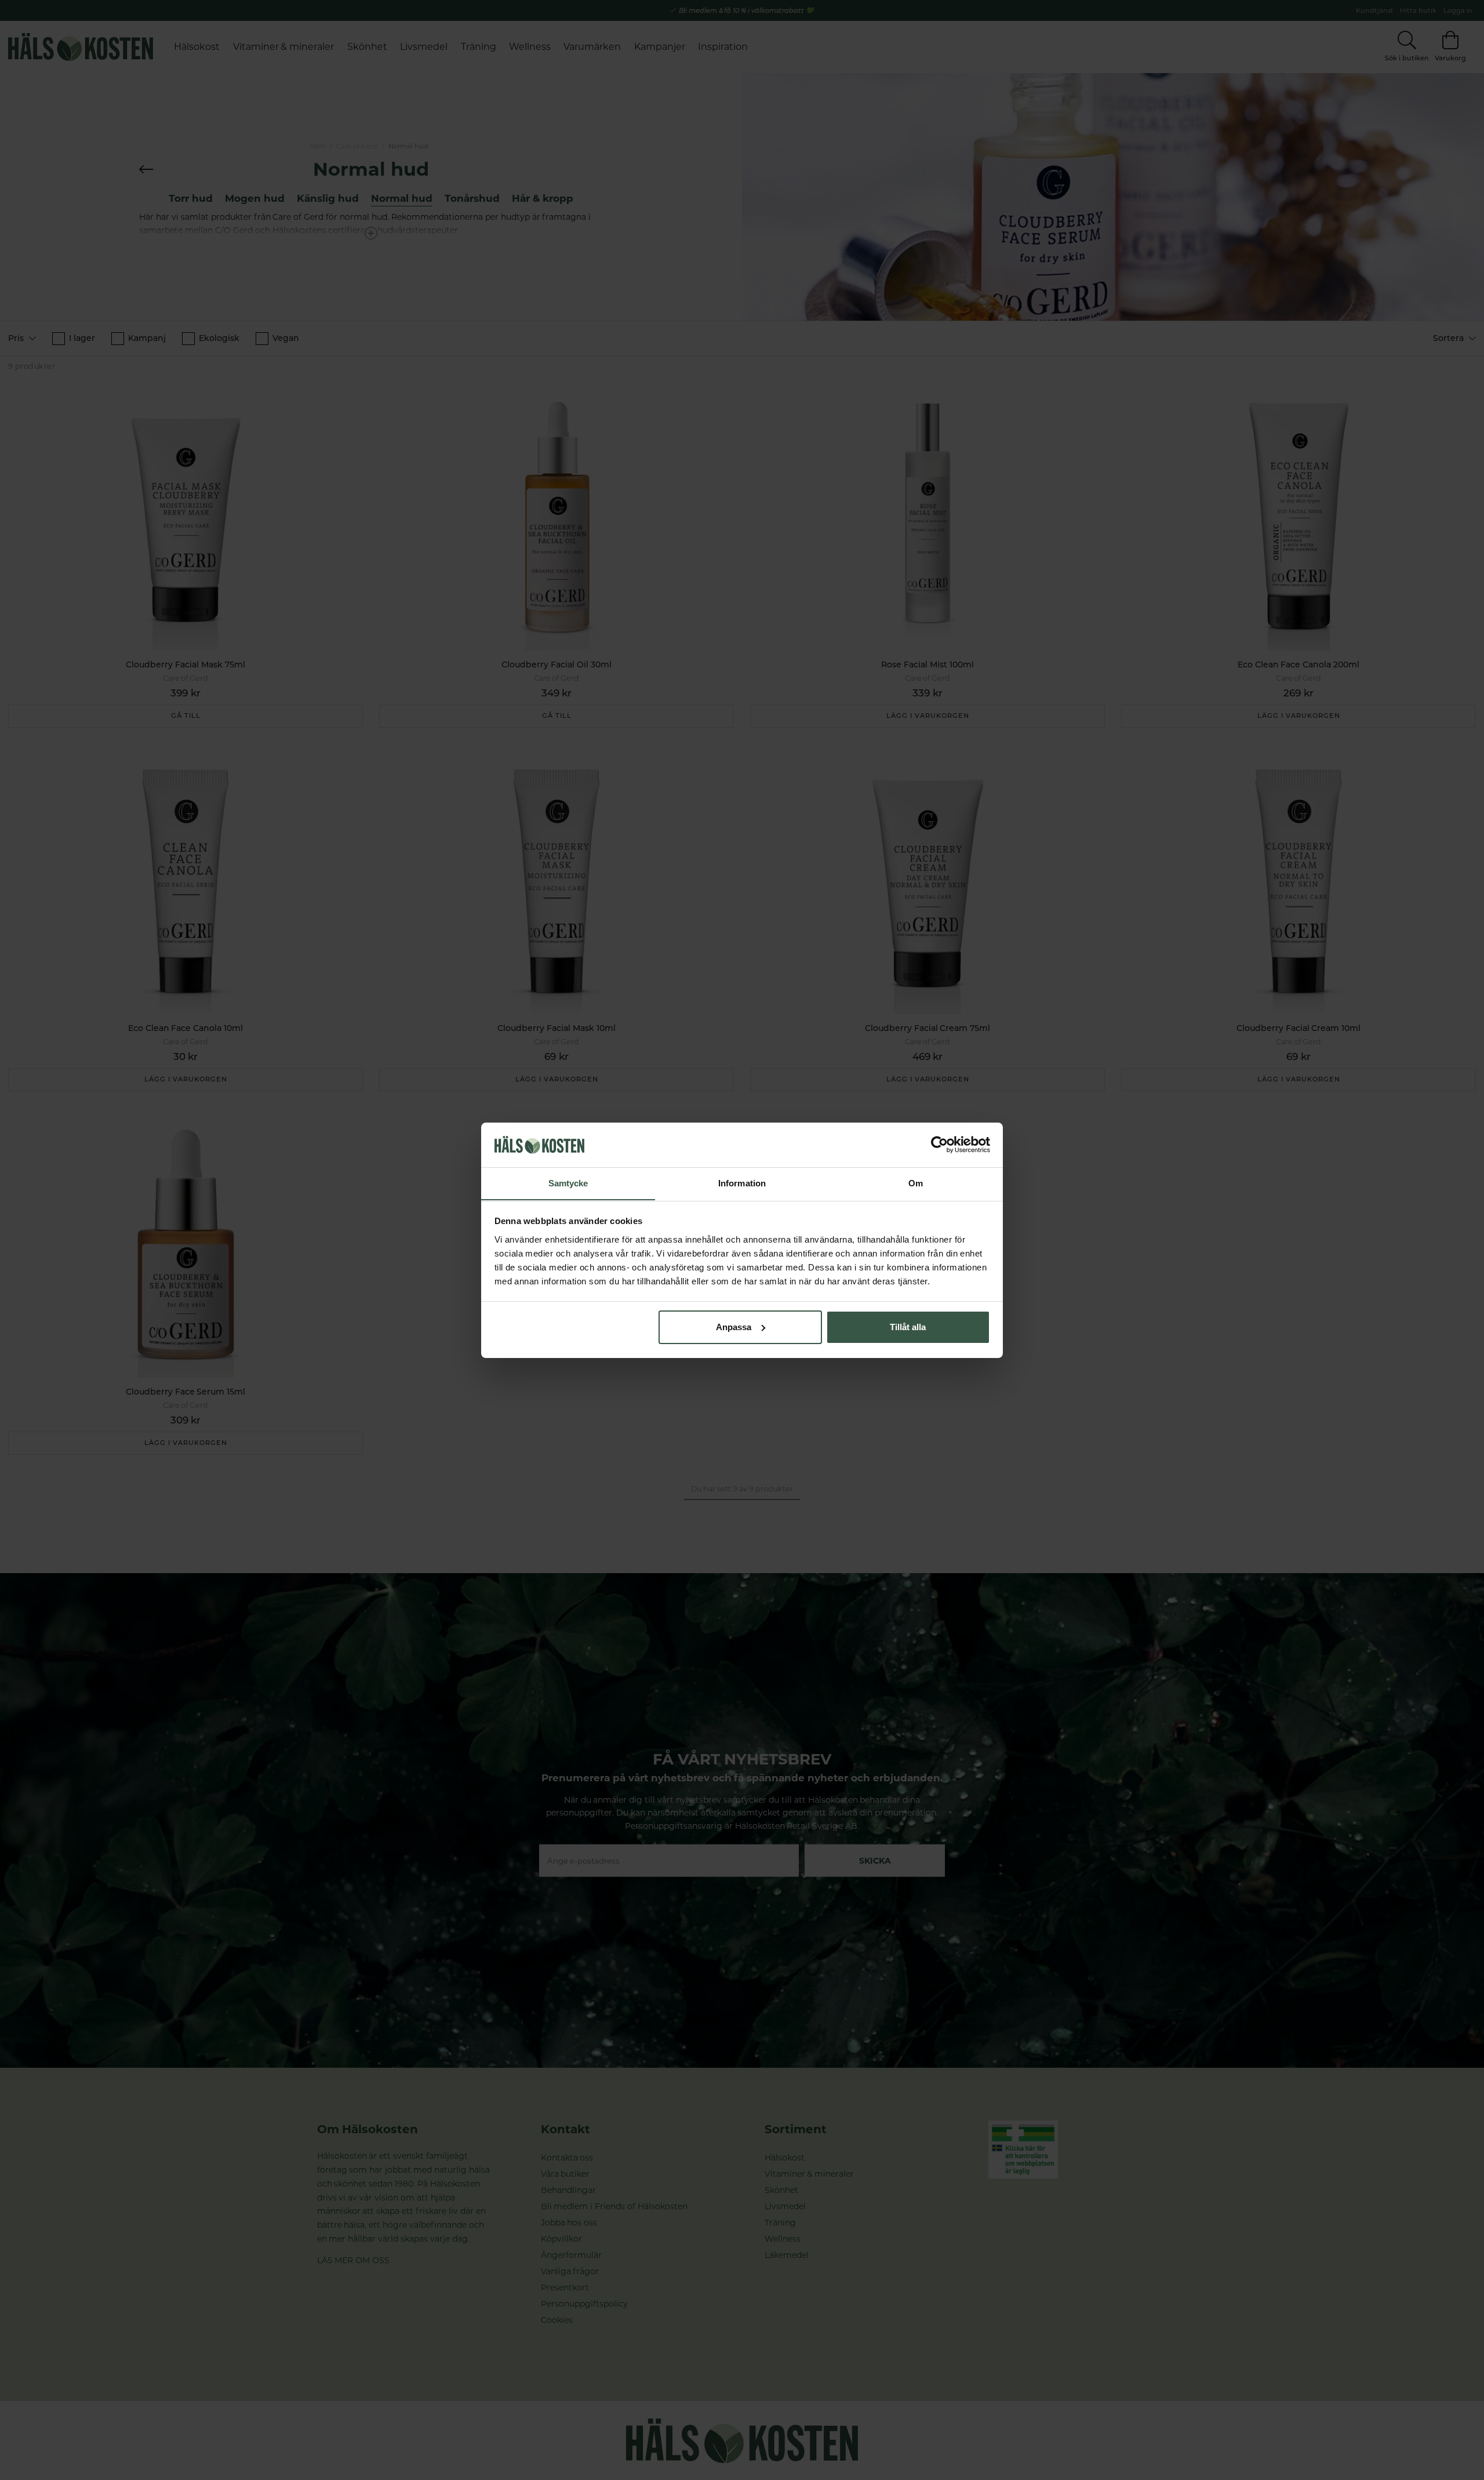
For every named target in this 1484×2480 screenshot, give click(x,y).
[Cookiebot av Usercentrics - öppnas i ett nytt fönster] (939, 1145)
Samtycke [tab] (568, 1183)
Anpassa (734, 1327)
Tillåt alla (908, 1327)
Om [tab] (916, 1183)
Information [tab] (742, 1183)
